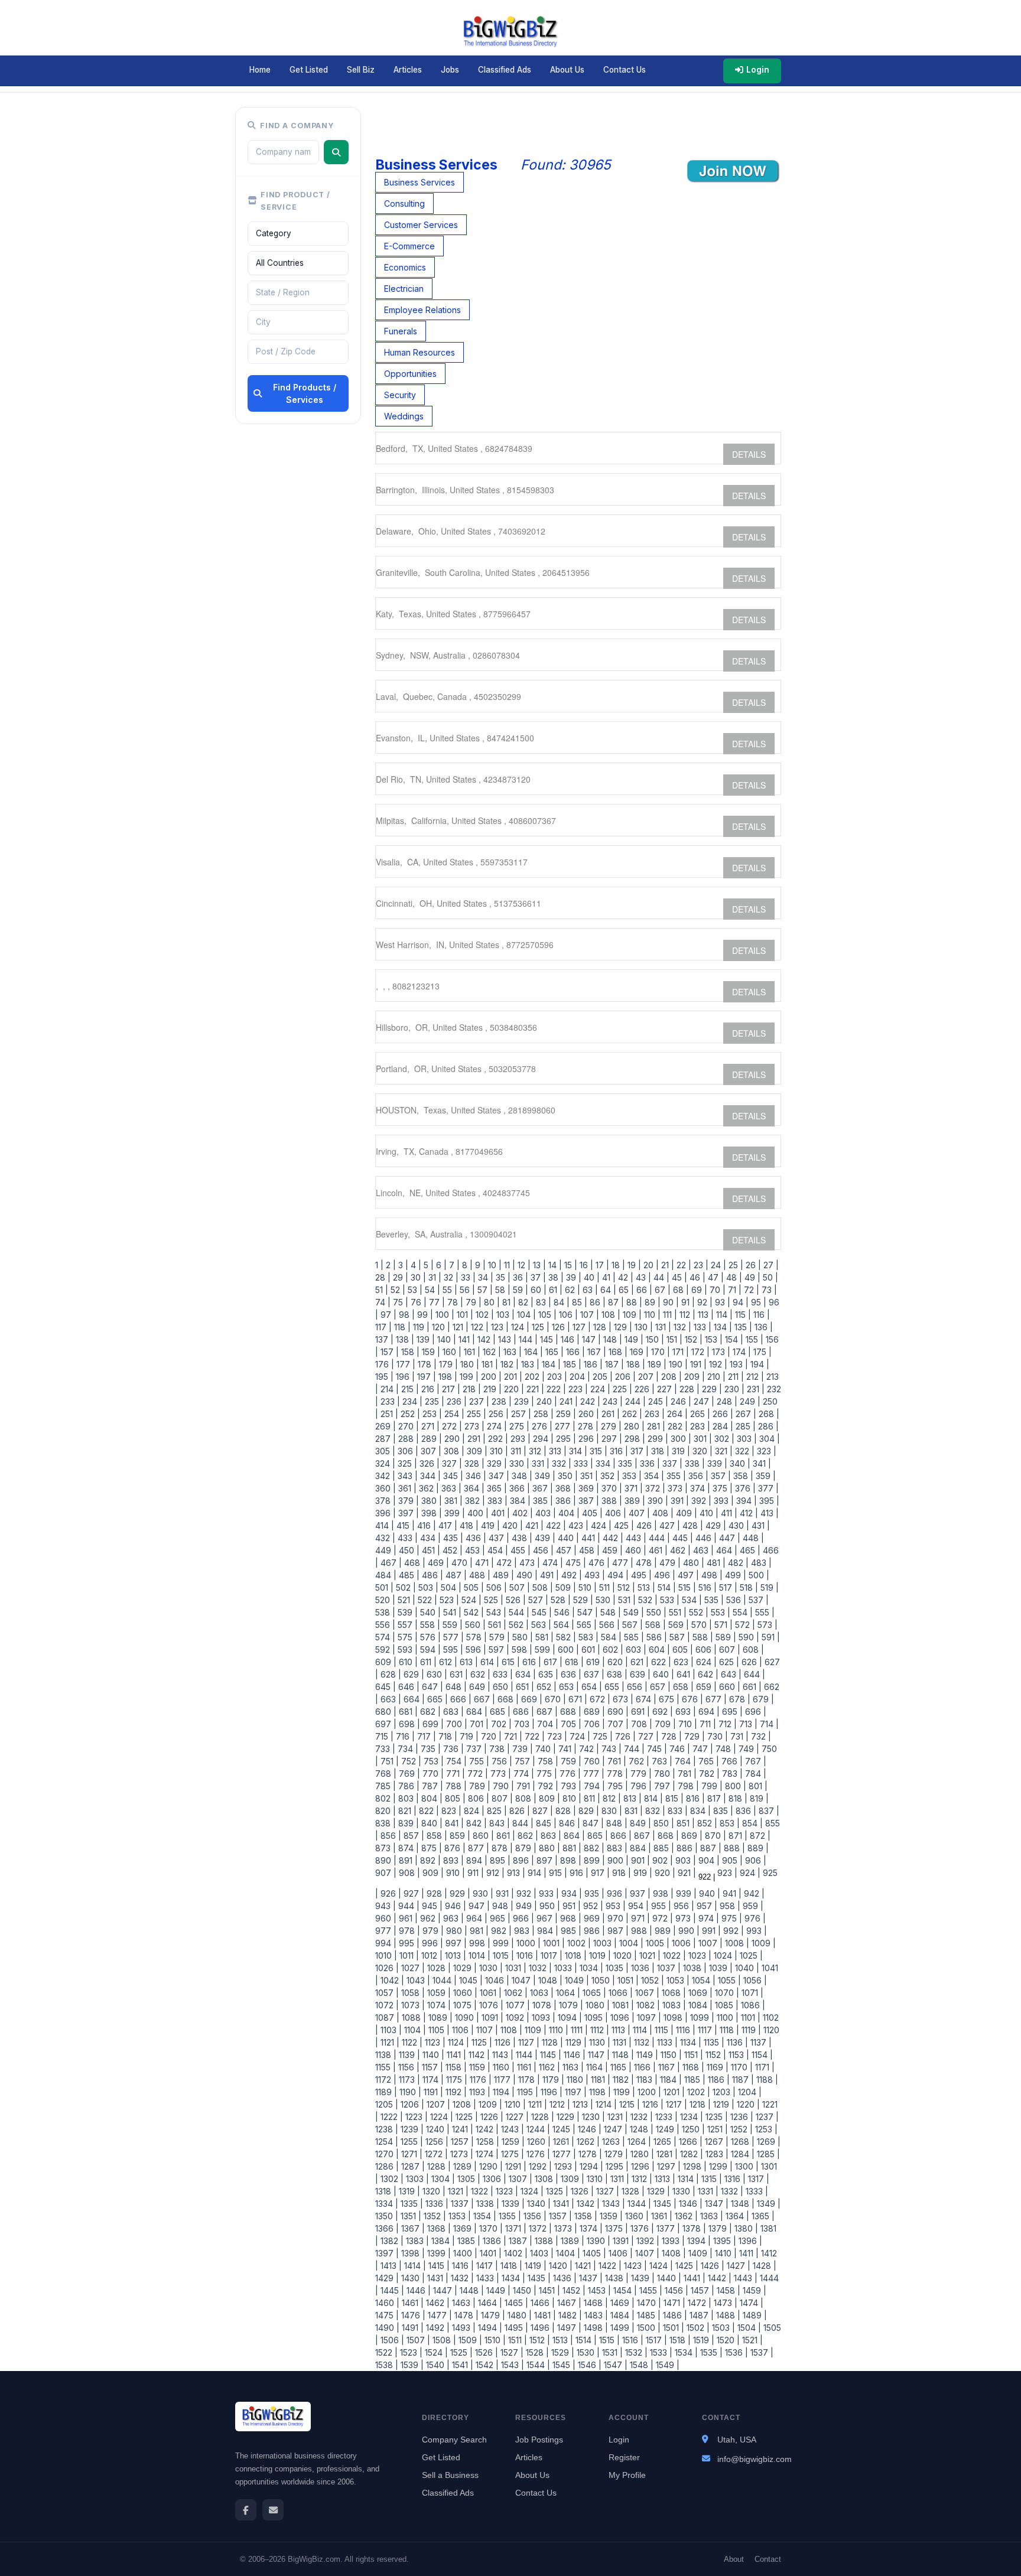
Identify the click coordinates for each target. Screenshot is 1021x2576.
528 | (560, 1600)
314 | (577, 1451)
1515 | (608, 2340)
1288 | (438, 2166)
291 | (475, 1439)
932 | (525, 1893)
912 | (494, 1873)
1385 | (468, 2241)
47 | (715, 1277)
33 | (467, 1277)
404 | (568, 1513)
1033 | (565, 1968)
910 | (454, 1873)
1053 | (677, 1980)
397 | (407, 1513)
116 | (760, 1315)
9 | (479, 1265)
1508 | (443, 2340)
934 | (570, 1893)
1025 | (750, 1955)
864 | (573, 1836)
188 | (635, 1364)
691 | (639, 1712)
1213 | (582, 2104)
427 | (669, 1525)
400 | (477, 1513)
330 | (518, 1463)
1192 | (455, 2092)
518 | (748, 1587)
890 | (386, 1860)
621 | (638, 1662)
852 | (706, 1823)
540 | (429, 1612)
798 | (687, 1786)
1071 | (751, 1993)
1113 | (620, 2030)
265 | (699, 1414)
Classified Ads (505, 70)
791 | (525, 1786)
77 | (436, 1302)
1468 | (595, 2303)
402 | (521, 1513)
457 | (565, 1550)
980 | (456, 1931)
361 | (406, 1488)
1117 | (706, 2030)
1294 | (590, 2166)
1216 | (652, 2104)
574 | (385, 1637)
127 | (581, 1327)
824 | (473, 1811)
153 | (713, 1339)
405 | (591, 1513)
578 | (475, 1637)
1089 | (439, 2018)
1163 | (572, 2067)
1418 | (510, 2266)
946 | (454, 1906)
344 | (429, 1476)
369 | (588, 1488)
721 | (512, 1736)
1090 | (466, 2018)
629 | (413, 1674)
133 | (701, 1327)
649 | (479, 1687)
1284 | (742, 2154)
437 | (498, 1538)
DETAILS (749, 454)
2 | (390, 1265)
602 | (612, 1650)
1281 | (666, 2154)
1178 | (528, 2080)
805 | (454, 1798)
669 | (531, 1699)
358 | (742, 1476)
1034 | (590, 1968)
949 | (525, 1906)
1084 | (699, 2005)
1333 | (756, 2191)
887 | (710, 1848)
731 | (738, 1736)
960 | (386, 1918)
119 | (420, 1327)
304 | (768, 1439)
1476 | (412, 2315)
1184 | (670, 2080)
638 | (616, 1674)
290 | (453, 1439)
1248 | (640, 2129)
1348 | (742, 2204)
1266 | (690, 2142)
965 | (499, 1918)
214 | (388, 1389)
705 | (570, 1724)
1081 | (622, 2005)
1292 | (539, 2166)
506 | (495, 1587)
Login (758, 70)
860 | (482, 1836)
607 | (729, 1650)
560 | (474, 1625)
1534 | (685, 2352)
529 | (582, 1600)
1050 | (602, 1980)
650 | (502, 1687)
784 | (755, 1774)
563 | (540, 1625)
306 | (407, 1451)
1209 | (489, 2104)
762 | (638, 1761)
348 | (521, 1476)
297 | (611, 1439)
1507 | (417, 2340)
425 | (623, 1525)
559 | (451, 1625)
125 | (539, 1327)
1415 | (438, 2266)
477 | (622, 1563)
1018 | (575, 1955)
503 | (427, 1587)
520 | (385, 1600)
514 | (666, 1587)
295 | (565, 1439)
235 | (433, 1401)
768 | (386, 1774)
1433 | (487, 2278)
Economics (405, 267)
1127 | (528, 2042)
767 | (755, 1761)
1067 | (646, 1993)
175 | (761, 1352)
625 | (728, 1662)
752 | (410, 1761)
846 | (568, 1823)
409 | (685, 1513)
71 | (734, 1290)
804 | (431, 1798)
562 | (518, 1625)
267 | (745, 1414)
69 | (698, 1290)
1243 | (511, 2129)
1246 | (588, 2129)
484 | (386, 1575)
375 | (721, 1488)
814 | (652, 1798)
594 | (429, 1650)
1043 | (417, 1980)
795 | (617, 1786)
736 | (452, 1749)
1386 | (493, 2241)
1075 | (464, 2005)
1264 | (638, 2142)
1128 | (551, 2042)
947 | (478, 1906)
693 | (685, 1712)
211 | (735, 1377)
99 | (424, 1315)
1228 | (542, 2117)
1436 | (564, 2278)
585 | (633, 1637)
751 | (388, 1761)
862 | (527, 1836)
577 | (452, 1637)
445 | (682, 1538)
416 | (425, 1525)
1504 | (748, 2328)
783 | (731, 1774)
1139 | (408, 2055)
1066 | (620, 1993)
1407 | (646, 2253)
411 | (728, 1513)
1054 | (703, 1980)
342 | (385, 1476)
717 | (425, 1736)
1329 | (657, 2191)
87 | (615, 1302)
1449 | (497, 2290)
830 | (611, 1811)
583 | (587, 1637)
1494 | (489, 2328)
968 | (570, 1918)
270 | (407, 1426)
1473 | (724, 2303)
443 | (635, 1538)
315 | (597, 1451)
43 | (642, 1277)
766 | (731, 1761)
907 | (386, 1873)
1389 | (571, 2241)
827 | (542, 1811)
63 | (589, 1290)
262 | (631, 1414)
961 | (407, 1918)
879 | (525, 1848)
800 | (734, 1786)
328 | (473, 1463)
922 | (705, 1877)
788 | (455, 1786)
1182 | (622, 2080)
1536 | (735, 2352)
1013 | (454, 1955)
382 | (474, 1501)
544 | (518, 1612)
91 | (687, 1302)
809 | (548, 1798)
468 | (414, 1563)
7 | (453, 1265)
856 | (390, 1836)
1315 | (711, 2179)
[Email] (273, 2510)
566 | (608, 1625)
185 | (571, 1364)
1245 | (563, 2129)
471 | (483, 1563)
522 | (426, 1600)
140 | (446, 1339)
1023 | (699, 1955)
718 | (447, 1736)
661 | (751, 1687)
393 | (723, 1501)
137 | (384, 1339)
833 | (677, 1811)
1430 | (412, 2278)
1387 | (519, 2241)
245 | (657, 1401)
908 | (408, 1873)
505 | (473, 1587)
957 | (706, 1906)
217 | (450, 1389)
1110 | (557, 2030)
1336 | (436, 2204)
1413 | (390, 2266)
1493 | (463, 2328)
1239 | (411, 2129)
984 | (547, 1931)
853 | (729, 1823)
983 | (523, 1931)
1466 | (542, 2303)
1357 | (559, 2216)
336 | (649, 1463)
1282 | (690, 2154)
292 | (497, 1439)
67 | (661, 1290)
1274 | (486, 2154)
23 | (700, 1265)
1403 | (541, 2253)
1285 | (767, 2154)
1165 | (620, 2067)
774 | (523, 1774)
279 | (610, 1426)
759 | (570, 1761)
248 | (726, 1401)
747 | (702, 1749)
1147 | (598, 2055)
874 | (407, 1848)
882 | (593, 1848)
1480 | (518, 2315)
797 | (664, 1786)
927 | (413, 1893)
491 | (548, 1575)
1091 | (491, 2018)
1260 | (538, 2142)
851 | (685, 1823)
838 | (386, 1823)
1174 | (432, 2080)
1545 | (563, 2365)
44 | (660, 1277)
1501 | (672, 2328)
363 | (450, 1488)
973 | (685, 1918)
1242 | (486, 2129)
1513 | (562, 2340)
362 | (428, 1488)
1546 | (588, 2365)
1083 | (673, 2005)
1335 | (411, 2204)
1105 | (438, 2030)
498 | (711, 1575)
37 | (537, 1277)
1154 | (761, 2055)
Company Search (454, 2440)
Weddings (404, 416)
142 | (485, 1339)
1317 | (757, 2179)
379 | (407, 1501)
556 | (385, 1625)
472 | (505, 1563)
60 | (537, 1290)
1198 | (599, 2092)
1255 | (411, 2142)
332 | (560, 1463)
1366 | (387, 2228)
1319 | (408, 2191)
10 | (494, 1265)
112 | (686, 1315)
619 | (594, 1662)
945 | (431, 1906)
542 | (473, 1612)
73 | (768, 1290)
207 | (647, 1377)
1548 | (640, 2365)
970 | (617, 1918)
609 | (386, 1662)
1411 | (748, 2253)
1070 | (726, 1993)
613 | (468, 1662)
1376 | (641, 2228)
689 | (593, 1712)
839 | (407, 1823)
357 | (720, 1476)
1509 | (469, 2340)
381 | (452, 1501)
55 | (449, 1290)
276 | (541, 1426)
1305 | (468, 2179)
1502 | (697, 2328)
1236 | (741, 2117)
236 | (456, 1401)
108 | (610, 1315)
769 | (408, 1774)
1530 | (587, 2352)
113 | (705, 1315)
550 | (655, 1612)
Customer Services (421, 225)
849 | (639, 1823)
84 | (560, 1302)
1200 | (648, 2092)
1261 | (562, 2142)
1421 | (584, 2266)
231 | (755, 1389)
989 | (664, 1931)
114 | (723, 1315)
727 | (647, 1736)
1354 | (484, 2216)
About (734, 2559)
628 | (390, 1674)
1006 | (683, 1943)
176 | (385, 1364)
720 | (490, 1736)
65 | (625, 1290)
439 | (544, 1538)
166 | (574, 1352)
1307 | (519, 2179)
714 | (768, 1724)
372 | (654, 1488)
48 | (733, 1277)
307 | (430, 1451)
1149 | (646, 2055)
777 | (593, 1774)
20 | (650, 1265)
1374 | (590, 2228)
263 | (653, 1414)
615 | (510, 1662)
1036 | (642, 1968)
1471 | (673, 2303)
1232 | (640, 2117)
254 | (453, 1414)
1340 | (538, 2204)
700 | (456, 1724)
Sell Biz (361, 70)
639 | (639, 1674)
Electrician (404, 289)
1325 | (556, 2191)
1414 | (414, 2266)
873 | (386, 1848)
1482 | (569, 2315)
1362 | (685, 2216)
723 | (556, 1736)
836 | (745, 1811)
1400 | (464, 2253)
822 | (428, 1811)
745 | (656, 1749)
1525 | (460, 2352)
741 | (566, 1749)
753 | (433, 1761)
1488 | (727, 2315)
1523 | (410, 2352)
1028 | (438, 1968)
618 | (573, 1662)
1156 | (408, 2067)
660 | (729, 1687)
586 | (656, 1637)
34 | (485, 1277)
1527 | (511, 2352)
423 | (577, 1525)
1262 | (587, 2142)
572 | (744, 1625)
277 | (564, 1426)
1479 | (492, 2315)
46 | (696, 1277)
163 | (511, 1352)
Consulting (404, 203)
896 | (522, 1860)
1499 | (621, 2328)
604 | (658, 1650)
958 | (729, 1906)
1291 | (515, 2166)
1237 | (766, 2117)
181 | (489, 1364)
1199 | (623, 2092)
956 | (683, 1906)
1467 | (568, 2303)
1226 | (491, 2117)
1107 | (486, 2030)
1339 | (512, 2204)
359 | (765, 1476)
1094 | (569, 2018)
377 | (767, 1488)
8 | (466, 1265)
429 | (715, 1525)
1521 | (751, 2340)
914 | (536, 1873)
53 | (414, 1290)
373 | (677, 1488)
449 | (386, 1550)
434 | (429, 1538)
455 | (519, 1550)
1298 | (694, 2166)
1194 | (503, 2092)
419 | (489, 1525)
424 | (600, 1525)
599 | (544, 1650)
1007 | (709, 1943)
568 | (654, 1625)
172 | (699, 1352)
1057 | (387, 1993)
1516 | (632, 2340)
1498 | (595, 2328)
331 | (539, 1463)
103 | (504, 1315)
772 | (477, 1774)
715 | (384, 1736)
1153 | (738, 2055)
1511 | (516, 2340)
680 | (386, 1712)
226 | (643, 1389)
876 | (454, 1848)
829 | (588, 1811)
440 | (567, 1538)
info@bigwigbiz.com (755, 2459)
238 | (500, 1401)
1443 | (744, 2278)
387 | (588, 1501)
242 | (589, 1401)
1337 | (461, 2204)
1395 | (724, 2241)
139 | (425, 1339)
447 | (729, 1538)
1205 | (387, 2104)
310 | (498, 1451)
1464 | (489, 2303)
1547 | (614, 2365)
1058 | (412, 1993)
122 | (479, 1327)
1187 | (742, 2080)
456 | (542, 1550)
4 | (415, 1265)
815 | (673, 1798)
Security (400, 395)
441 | (590, 1538)
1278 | (589, 2154)
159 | (430, 1352)
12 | (523, 1265)
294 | (542, 1439)
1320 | (433, 2191)
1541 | (461, 2365)
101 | (464, 1315)
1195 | (526, 2092)
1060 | (464, 1993)
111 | (669, 1315)
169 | (638, 1352)
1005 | (656, 1943)
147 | (590, 1339)
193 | (738, 1364)
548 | (609, 1612)
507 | (518, 1587)
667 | (483, 1699)
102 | (484, 1315)
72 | (750, 1290)
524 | (470, 1600)
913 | (515, 1873)
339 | (716, 1463)
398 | (430, 1513)
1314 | (687, 2179)
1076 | (490, 2005)
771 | (454, 1774)
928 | (436, 1893)
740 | (544, 1749)
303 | (746, 1439)
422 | (555, 1525)
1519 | (703, 2340)
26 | (752, 1265)
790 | (502, 1786)
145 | (548, 1339)
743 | (610, 1749)
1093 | (542, 2018)
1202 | (698, 2092)
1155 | (386, 2067)
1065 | (593, 1993)
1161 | (526, 2067)
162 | (491, 1352)
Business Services (420, 182)
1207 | (437, 2104)
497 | (687, 1575)
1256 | (436, 2142)
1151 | (692, 2055)
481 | (715, 1563)
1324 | (531, 2191)
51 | (382, 1290)
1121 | (389, 2042)
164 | (532, 1352)
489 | (502, 1575)
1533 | (660, 2352)
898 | (570, 1860)
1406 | (620, 2253)
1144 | (526, 2055)
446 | (705, 1538)
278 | (587, 1426)
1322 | (481, 2191)
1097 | (648, 2018)
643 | (730, 1674)
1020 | (624, 1955)
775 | (546, 1774)
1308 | (545, 2179)
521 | (405, 1600)
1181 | (599, 2080)
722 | (534, 1736)
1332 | (731, 2191)
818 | (737, 1798)
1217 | (675, 2104)
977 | (386, 1931)
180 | (469, 1364)
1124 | (457, 2042)
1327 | (607, 2191)
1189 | (386, 2092)
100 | (444, 1315)
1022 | (673, 1955)
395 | (768, 1501)
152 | (692, 1339)
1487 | (700, 2315)
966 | (522, 1918)
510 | (586, 1587)
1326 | (581, 2191)
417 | (447, 1525)
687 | (546, 1712)
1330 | (683, 2191)
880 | (548, 1848)
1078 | (543, 2005)
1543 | (511, 2365)
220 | (513, 1389)
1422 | (609, 2266)
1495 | (515, 2328)
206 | (624, 1377)
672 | (599, 1699)
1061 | (490, 1993)
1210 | (514, 2104)
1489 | (754, 2315)
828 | (565, 1811)
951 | (570, 1906)
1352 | (434, 2216)
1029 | (464, 1968)
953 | (614, 1906)
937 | (639, 1893)
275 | (518, 1426)
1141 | (455, 2055)
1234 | (690, 2117)
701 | (478, 1724)
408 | (662, 1513)
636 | (570, 1674)
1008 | (736, 1943)
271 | (429, 1426)
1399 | (438, 2253)
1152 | (715, 2055)
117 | (383, 1327)
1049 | (576, 1980)
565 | (586, 1625)
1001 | (553, 1943)
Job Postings (539, 2440)
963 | (452, 1918)
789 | (479, 1786)
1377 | (667, 2228)
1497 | (568, 2328)
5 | (427, 1265)
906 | (755, 1860)
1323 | (506, 2191)
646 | (408, 1687)
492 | (570, 1575)
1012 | (431, 1955)
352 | (609, 1476)
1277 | (563, 2154)
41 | (608, 1277)
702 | (500, 1724)
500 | (758, 1575)
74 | (383, 1302)
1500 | (648, 2328)
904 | (708, 1860)
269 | (386, 1426)
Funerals (401, 331)
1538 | (387, 2365)
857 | (413, 1836)
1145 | (549, 2055)
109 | (631, 1315)
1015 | (502, 1955)
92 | (704, 1302)
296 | (588, 1439)
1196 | (550, 2092)
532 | (647, 1600)
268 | (768, 1414)
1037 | (668, 1968)
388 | (611, 1501)
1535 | (710, 2352)
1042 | (391, 1980)
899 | (593, 1860)
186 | (592, 1364)
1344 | (638, 2204)
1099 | (701, 2018)
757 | (524, 1761)
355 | (675, 1476)
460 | (635, 1550)
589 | (725, 1637)
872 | (759, 1836)
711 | (707, 1724)
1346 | (690, 2204)
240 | (546, 1401)
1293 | (565, 2166)
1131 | (621, 2042)
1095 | (595, 2018)
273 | (473, 1426)
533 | (669, 1600)
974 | (708, 1918)
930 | (482, 1893)
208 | (670, 1377)
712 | (726, 1724)
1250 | (692, 2129)
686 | (522, 1712)
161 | (471, 1352)
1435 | (538, 2278)
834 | (699, 1811)
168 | (617, 1352)
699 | (432, 1724)
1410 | (725, 2253)
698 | (408, 1724)
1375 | (615, 2228)
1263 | (612, 2142)
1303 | (416, 2179)
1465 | (515, 2303)
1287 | (412, 2166)
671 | (577, 1699)
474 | (552, 1563)
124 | (519, 1327)
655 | (613, 1687)
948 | (502, 1906)
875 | (430, 1848)
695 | (731, 1712)
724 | (579, 1736)
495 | (640, 1575)
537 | (757, 1600)
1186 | (718, 2080)
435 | (452, 1538)
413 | (768, 1513)
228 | (688, 1389)
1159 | (479, 2067)
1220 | (747, 2104)
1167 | (668, 2067)
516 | (706, 1587)
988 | (640, 1931)
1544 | (537, 2365)
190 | (677, 1364)
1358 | (585, 2216)
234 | (411, 1401)
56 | (466, 1290)
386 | (565, 1501)
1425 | (686, 2266)
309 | (476, 1451)
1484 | (621, 2315)
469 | (437, 1563)
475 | (575, 1563)
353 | (631, 1476)
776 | (569, 1774)
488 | (479, 1575)
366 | (518, 1488)
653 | (568, 1687)
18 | (617, 1265)
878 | (501, 1848)
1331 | (707, 2191)
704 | (547, 1724)
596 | (475, 1650)
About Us (567, 70)
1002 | (578, 1943)
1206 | (411, 2104)
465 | (749, 1550)
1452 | (573, 2290)
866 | (620, 1836)
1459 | (753, 2290)
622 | (660, 1662)
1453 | (598, 2290)
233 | (389, 1401)
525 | (492, 1600)
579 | (498, 1637)
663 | (390, 1699)
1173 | (408, 2080)
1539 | (411, 2365)
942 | (753, 1893)
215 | (409, 1389)
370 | (611, 1488)
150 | (654, 1339)
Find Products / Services (305, 393)
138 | (404, 1339)
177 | (405, 1364)
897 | (546, 1860)
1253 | (765, 2129)
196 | (404, 1377)
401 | (499, 1513)
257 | (520, 1414)
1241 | (461, 2129)
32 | (450, 1277)
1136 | (736, 2042)
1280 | (641, 2154)
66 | (643, 1290)
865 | (596, 1836)
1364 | (736, 2216)
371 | (633, 1488)
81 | (508, 1302)
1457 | (701, 2290)
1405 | (593, 2253)
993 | (755, 1931)
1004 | (630, 1943)
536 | (735, 1600)
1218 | (699, 2104)
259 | (565, 1414)
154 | (733, 1339)
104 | (525, 1315)
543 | (495, 1612)
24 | (717, 1265)
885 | (663, 1848)
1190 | (409, 2092)
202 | (534, 1377)
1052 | (651, 1980)
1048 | (549, 1980)
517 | (727, 1587)
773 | (500, 1774)
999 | (502, 1943)
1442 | (718, 2278)
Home (260, 70)
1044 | (443, 1980)
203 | (556, 1377)
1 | (379, 1265)
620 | (617, 1662)
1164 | (596, 2067)
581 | (543, 1637)
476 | (598, 1563)
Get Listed (309, 70)
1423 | (634, 2266)
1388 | (545, 2241)
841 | (453, 1823)
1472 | (698, 2303)
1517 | (655, 2340)
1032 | (539, 1968)
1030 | (490, 1968)
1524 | (435, 2352)
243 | (612, 1401)
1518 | (679, 2340)
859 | (459, 1836)
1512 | (539, 2340)
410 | (708, 1513)
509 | (565, 1587)
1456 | (675, 2290)
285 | (744, 1426)
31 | (434, 1277)
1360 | (636, 2216)
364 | (473, 1488)
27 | (770, 1265)
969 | (593, 1918)
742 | (588, 1749)
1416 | (462, 2266)
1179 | (552, 2080)
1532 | (635, 2352)
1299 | (720, 2166)
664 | (413, 1699)
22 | (683, 1265)
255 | (475, 1414)
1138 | (386, 2055)
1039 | (720, 1968)
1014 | (478, 1955)
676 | (691, 1699)
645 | (386, 1687)
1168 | (692, 2067)
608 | (752, 1650)
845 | (545, 1823)
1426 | (711, 2266)
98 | (406, 1315)
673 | (622, 1699)
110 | (651, 1315)
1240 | (437, 2129)
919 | (642, 1873)
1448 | (471, 2290)
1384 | (442, 2241)
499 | (734, 1575)
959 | (752, 1906)
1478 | (465, 2315)
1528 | (536, 2352)
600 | (567, 1650)
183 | (529, 1364)
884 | (639, 1848)
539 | (407, 1612)
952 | (592, 1906)
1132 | (643, 2042)
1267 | (716, 2142)
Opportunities (410, 374)
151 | (673, 1339)
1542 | (486, 2365)
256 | (498, 1414)
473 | (529, 1563)
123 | (499, 1327)
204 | (579, 1377)
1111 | (578, 2030)
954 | (637, 1906)
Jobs (450, 70)
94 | (739, 1302)
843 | (498, 1823)
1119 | (750, 2030)
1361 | (661, 2216)
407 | (638, 1513)
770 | (432, 1774)
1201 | (673, 2092)
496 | (664, 1575)
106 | (567, 1315)
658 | (682, 1687)
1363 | (711, 2216)
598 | (521, 1650)
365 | (496, 1488)
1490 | (387, 2328)
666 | (460, 1699)
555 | (764, 1612)
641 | (685, 1674)
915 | (557, 1873)
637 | (593, 1674)
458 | (588, 1550)
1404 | (567, 2253)
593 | (407, 1650)
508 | (542, 1587)
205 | (601, 1377)
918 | (620, 1873)
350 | (567, 1476)
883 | (616, 1848)
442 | (612, 1538)
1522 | (386, 2352)
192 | (717, 1364)
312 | (536, 1451)
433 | (407, 1538)
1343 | (612, 2204)
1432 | (461, 2278)
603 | (635, 1650)
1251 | (716, 2129)
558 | (429, 1625)
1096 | (621, 2018)
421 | (533, 1525)
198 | (447, 1377)
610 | (407, 1662)
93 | (721, 1302)
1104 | (414, 2030)
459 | (611, 1550)
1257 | (461, 2142)
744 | (633, 1749)
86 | (596, 1302)
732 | (760, 1736)
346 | (475, 1476)
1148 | (622, 2055)
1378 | (693, 2228)
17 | (601, 1265)
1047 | (523, 1980)
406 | (614, 1513)
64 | (607, 1290)
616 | (531, 1662)
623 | (682, 1662)
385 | (542, 1501)
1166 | (644, 2067)
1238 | (387, 2129)
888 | (733, 1848)
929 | (459, 1893)
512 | (625, 1587)
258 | (542, 1414)
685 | (499, 1712)
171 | (679, 1352)
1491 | (412, 2328)
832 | (654, 1811)
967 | (546, 1918)
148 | (612, 1339)
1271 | (411, 2154)
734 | (407, 1749)
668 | (507, 1699)
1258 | (487, 2142)
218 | (471, 1389)
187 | (613, 1364)
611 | (427, 1662)
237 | (478, 1401)
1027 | (412, 1968)
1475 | (387, 2315)
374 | (699, 1488)
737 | (475, 1749)
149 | (633, 1339)
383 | (496, 1501)
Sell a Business (450, 2475)
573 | (766, 1625)
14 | (554, 1265)
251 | (388, 1414)
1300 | (746, 2166)
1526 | (485, 2352)
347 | (498, 1476)
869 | (691, 1836)
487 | (455, 1575)
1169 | (716, 2067)
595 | (452, 1650)
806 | (477, 1798)
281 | (655, 1426)
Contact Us (625, 70)
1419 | (534, 2266)
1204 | (749, 2092)
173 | (720, 1352)
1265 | (664, 2142)
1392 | (647, 2241)
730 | (716, 1736)
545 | (541, 1612)
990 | (688, 1931)
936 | (616, 1893)
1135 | (713, 2042)
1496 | (542, 2328)
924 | (749, 1873)
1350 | (387, 2216)
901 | (639, 1860)
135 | (742, 1327)
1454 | (624, 2290)
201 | (512, 1377)
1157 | (431, 2067)
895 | (499, 1860)
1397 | (387, 2253)
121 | (459, 1327)
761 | (616, 1761)
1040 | (746, 1968)
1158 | (455, 2067)
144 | (527, 1339)
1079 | (570, 2005)
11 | (508, 1265)
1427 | (737, 2266)
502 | (405, 1587)
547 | (586, 1612)
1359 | (610, 2216)
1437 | (590, 2278)
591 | (770, 1637)
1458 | (727, 2290)
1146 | (573, 2055)
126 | (560, 1327)
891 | (407, 1860)
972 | (661, 1918)
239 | (523, 1401)
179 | (447, 1364)
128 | (601, 1327)
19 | (633, 1265)
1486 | (674, 2315)
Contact (768, 2559)
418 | (468, 1525)
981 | (478, 1931)
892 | (429, 1860)
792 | (547, 1786)
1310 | (596, 2179)
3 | (402, 1265)
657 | (659, 1687)
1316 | (734, 2179)
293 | (519, 1439)
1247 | (614, 2129)
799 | (711, 1786)
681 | (407, 1712)
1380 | (745, 2228)
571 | (722, 1625)
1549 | (666, 2365)
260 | (588, 1414)
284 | (722, 1426)
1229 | (567, 2117)
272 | (451, 1426)
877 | (477, 1848)
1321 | (457, 2191)
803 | (407, 1798)
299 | (657, 1439)
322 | (744, 1451)
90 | (670, 1302)
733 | (385, 1749)
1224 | (440, 2117)
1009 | (763, 1943)
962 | (429, 1918)
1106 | (462, 2030)
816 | (694, 1798)
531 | (626, 1600)
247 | (703, 1401)
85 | (578, 1302)
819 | (758, 1798)
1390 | (597, 2241)
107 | (588, 1315)
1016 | (526, 1955)
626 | (751, 1662)
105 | (546, 1315)
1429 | (387, 2278)
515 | (686, 1587)
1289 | (464, 2166)
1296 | (642, 2166)
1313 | (664, 2179)
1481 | (544, 2315)
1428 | (763, 2266)
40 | (591, 1277)
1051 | (627, 1980)
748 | (725, 1749)
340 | (739, 1463)
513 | (645, 1587)
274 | (496, 1426)
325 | (406, 1463)
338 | (694, 1463)
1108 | (510, 2030)
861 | (505, 1836)
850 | (663, 1823)
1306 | (493, 2179)
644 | (753, 1674)
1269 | (768, 2142)
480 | (692, 1563)
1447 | (444, 2290)
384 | (519, 1501)
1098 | (674, 2018)
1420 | (560, 2266)
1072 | (387, 2005)
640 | (662, 1674)
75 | (399, 1302)
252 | (409, 1414)
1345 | (664, 2204)
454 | (497, 1550)
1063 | (541, 1993)
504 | (450, 1587)
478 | (645, 1563)
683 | (452, 1712)
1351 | (410, 2216)
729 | (693, 1736)
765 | (708, 1761)
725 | (601, 1736)
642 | (707, 1674)
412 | (748, 1513)
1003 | (604, 1943)
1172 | (386, 2080)
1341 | (562, 2204)
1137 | (760, 2042)
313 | (557, 1451)
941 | (731, 1893)
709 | (664, 1724)
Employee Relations (422, 310)
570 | (700, 1625)
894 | (476, 1860)
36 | (519, 1277)
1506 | (391, 2340)
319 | (680, 1451)
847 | (592, 1823)
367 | (542, 1488)
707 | (617, 1724)
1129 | (575, 2042)
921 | (686, 1873)
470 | (461, 1563)
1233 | (665, 2117)
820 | (386, 1811)
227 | (666, 1389)
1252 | (740, 2129)
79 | (472, 1302)
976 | (754, 1918)
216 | (429, 1389)
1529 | (562, 2352)
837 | (768, 1811)
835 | (722, 1811)
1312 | (641, 2179)
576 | (429, 1637)
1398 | (412, 2253)
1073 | (412, 2005)
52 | (397, 1290)
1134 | (690, 2042)
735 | (430, 1749)
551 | (677, 1612)
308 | (453, 1451)
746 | (679, 1749)
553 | (719, 1612)
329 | (496, 1463)
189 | (656, 1364)
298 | (634, 1439)
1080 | (596, 2005)
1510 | (494, 2340)
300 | (680, 1439)
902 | (661, 1860)
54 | (431, 1290)
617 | (552, 1662)
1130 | (599, 2042)
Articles (408, 70)
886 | (686, 1848)
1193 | (479, 2092)
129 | (622, 1327)
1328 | (632, 2191)
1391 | (622, 2241)
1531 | (611, 2352)
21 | (666, 1265)
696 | (755, 1712)
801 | (757, 1786)
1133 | (666, 2042)
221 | (534, 1389)
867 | (643, 1836)
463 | (702, 1550)
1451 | (548, 2290)
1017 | (550, 1955)
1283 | (716, 2154)
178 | (426, 1364)
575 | (407, 1637)
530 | (604, 1600)
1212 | (559, 2104)
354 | (653, 1476)
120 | (440, 1327)
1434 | (512, 2278)
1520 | (727, 2340)
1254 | (387, 2142)
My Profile (627, 2475)
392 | (700, 1501)
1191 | (432, 2092)
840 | (431, 1823)
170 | (659, 1352)
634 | (524, 1674)
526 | (515, 1600)
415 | (404, 1525)
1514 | (585, 2340)
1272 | (435, 2154)
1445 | (391, 2290)
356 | (697, 1476)
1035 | (616, 1968)
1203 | (723, 2092)
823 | (450, 1811)
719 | (468, 1736)
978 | (408, 1931)
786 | (408, 1786)
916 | (578, 1873)
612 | (447, 1662)
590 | (748, 1637)
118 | (401, 1327)
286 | (767, 1426)
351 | (588, 1476)
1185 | (694, 2080)
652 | (545, 1687)
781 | (686, 1774)
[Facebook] (246, 2510)
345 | (452, 1476)
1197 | (575, 2092)
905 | (731, 1860)
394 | (745, 1501)
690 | (617, 1712)
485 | (408, 1575)
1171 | (764, 2067)
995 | (408, 1943)
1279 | (615, 2154)
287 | (386, 1439)
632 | (479, 1674)
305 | (385, 1451)
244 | (634, 1401)
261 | (609, 1414)
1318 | (386, 2191)
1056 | (754, 1980)
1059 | (438, 1993)
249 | (749, 1401)
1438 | (616, 2278)
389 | (634, 1501)
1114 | (641, 2030)
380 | (430, 1501)
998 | (479, 1943)
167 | (596, 1352)
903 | (685, 1860)
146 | (569, 1339)
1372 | (539, 2228)
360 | (386, 1488)
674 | (645, 1699)
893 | (452, 1860)
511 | (606, 1587)
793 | (570, 1786)
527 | (537, 1600)
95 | (757, 1302)
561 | (496, 1625)
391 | (679, 1501)
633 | (502, 1674)
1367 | (412, 2228)
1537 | (761, 2352)
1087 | (387, 2018)
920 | (664, 1873)
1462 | (437, 2303)
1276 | (537, 2154)
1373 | (565, 2228)
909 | (432, 1873)
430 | (738, 1525)
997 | (455, 1943)
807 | (501, 1798)
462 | (679, 1550)
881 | (571, 1848)
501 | (384, 1587)
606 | (705, 1650)
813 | (631, 1798)
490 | (526, 1575)
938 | (662, 1893)
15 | (570, 1265)
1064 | (567, 1993)
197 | (425, 1377)
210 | (715, 1377)
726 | (624, 1736)
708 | (640, 1724)
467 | (390, 1563)
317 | (638, 1451)
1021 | (649, 1955)
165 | (553, 1352)
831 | (633, 1811)
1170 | (741, 2067)
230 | (733, 1389)
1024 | (724, 1955)
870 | (714, 1836)
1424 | (660, 2266)
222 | (555, 1389)
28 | (383, 1277)
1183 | (646, 2080)
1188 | (766, 2080)
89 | (651, 1302)
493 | (594, 1575)
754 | (455, 1761)
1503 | (722, 2328)
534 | (691, 1600)
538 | (385, 1612)
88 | (633, 1302)
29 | (399, 1277)
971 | (639, 1918)
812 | (611, 1798)
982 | (500, 1931)
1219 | (723, 2104)
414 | (385, 1525)
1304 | (442, 2179)
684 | (476, 1712)
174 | (741, 1352)
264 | (676, 1414)
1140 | (432, 2055)
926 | (390, 1893)
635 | (547, 1674)
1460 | (387, 2303)
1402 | (515, 2253)
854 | (751, 1823)
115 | (742, 1315)
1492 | (437, 2328)
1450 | (523, 2290)
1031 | (515, 1968)
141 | (466, 1339)
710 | (687, 1724)
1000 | (527, 1943)
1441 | (693, 2278)
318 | (659, 1451)
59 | (519, 1290)
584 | (610, 1637)
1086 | (752, 2005)
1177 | (504, 2080)
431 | (760, 1525)
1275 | (511, 2154)
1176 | (479, 2080)
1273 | (461, 2154)
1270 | (387, 2154)
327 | (451, 1463)
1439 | (642, 2278)
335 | (627, 1463)
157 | (388, 1352)
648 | (455, 1687)
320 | (701, 1451)
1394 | (698, 2241)
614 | (489, 1662)
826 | (518, 1811)
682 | (429, 1712)
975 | (731, 1918)
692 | (661, 1712)
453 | (474, 1550)
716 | (404, 1736)
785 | (386, 1786)
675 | (668, 1699)
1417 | (486, 2266)
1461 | (412, 2303)
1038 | (694, 1968)
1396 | (749, 2241)
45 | (678, 1277)
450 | (408, 1550)
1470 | (648, 2303)
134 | (722, 1327)
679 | (762, 1699)
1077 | (517, 2005)
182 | (508, 1364)
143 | (506, 1339)
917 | (599, 1873)
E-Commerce (409, 246)
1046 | (496, 1980)
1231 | (617, 2117)
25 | (735, 1265)
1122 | (411, 2042)
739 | (521, 1749)
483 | (760, 1563)
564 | (563, 1625)
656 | (636, 1687)
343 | (407, 1476)
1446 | (417, 2290)
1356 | (534, 2216)
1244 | (537, 2129)
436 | (475, 1538)
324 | (385, 1463)
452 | (451, 1550)
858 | (436, 1836)
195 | (384, 1377)
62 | (571, 1290)
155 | (753, 1339)
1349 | (768, 2204)
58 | (502, 1290)
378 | (386, 1501)
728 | (670, 1736)
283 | (699, 1426)
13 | (538, 1265)
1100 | (726, 2018)
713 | (747, 1724)
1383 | (416, 2241)
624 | (705, 1662)
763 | (661, 1761)
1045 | (470, 1980)
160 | (451, 1352)
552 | (698, 1612)
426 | (646, 1525)
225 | (621, 1389)
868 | (667, 1836)
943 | (386, 1906)
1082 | (647, 2005)
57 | (484, 1290)
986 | (593, 1931)
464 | (726, 1550)
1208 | (463, 2104)
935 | (593, 1893)
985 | (570, 1931)
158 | (409, 1352)
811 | (591, 1798)
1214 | (605, 2104)
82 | (525, 1302)
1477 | (439, 2315)
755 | (478, 1761)
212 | (754, 1377)
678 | (739, 1699)
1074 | (438, 2005)
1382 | (391, 2241)
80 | (491, 1302)
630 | (436, 1674)
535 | (713, 1600)
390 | (657, 1501)
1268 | (742, 2142)
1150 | (670, 2055)
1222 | (391, 2117)
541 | (451, 1612)
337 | (671, 1463)
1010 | (386, 1955)
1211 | (536, 2104)
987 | (617, 1931)
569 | (677, 1625)
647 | (431, 1687)
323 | (765, 1451)
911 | (474, 1873)
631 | (458, 1674)
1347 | (716, 2204)
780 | (664, 1774)
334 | (604, 1463)
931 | (504, 1893)
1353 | (459, 2216)
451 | (430, 1550)
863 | (550, 1836)
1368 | (438, 2228)
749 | (748, 1749)
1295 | (616, 2166)
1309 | (571, 2179)
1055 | (728, 1980)
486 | (431, 1575)
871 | (737, 1836)
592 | (385, 1650)
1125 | (481, 2042)
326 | (428, 1463)
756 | (501, 1761)
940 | (708, 1893)
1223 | (415, 2117)
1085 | (726, 2005)
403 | (544, 1513)
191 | (697, 1364)
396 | (386, 1513)
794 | (593, 1786)
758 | (547, 1761)
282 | (677, 1426)
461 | (657, 1550)
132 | (681, 1327)
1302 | (391, 2179)
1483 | (595, 2315)
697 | (386, 1724)
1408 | (673, 2253)
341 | (761, 1463)
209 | (693, 1377)
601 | (590, 1650)
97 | (387, 1315)
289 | (430, 1439)
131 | (662, 1327)
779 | (640, 1774)
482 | (737, 1563)
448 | (752, 1538)
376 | (744, 1488)
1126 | (504, 2042)
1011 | (408, 1955)
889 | (757, 1848)
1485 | (648, 2315)
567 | (631, 1625)
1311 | (619, 2179)
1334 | (387, 2204)
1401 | (490, 2253)
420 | (511, 1525)
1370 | (490, 2228)
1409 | (699, 2253)
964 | (476, 1918)
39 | (573, 1277)
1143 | (502, 2055)
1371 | (515, 2228)
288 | (407, 1439)
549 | (633, 1612)
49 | (751, 1277)
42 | (625, 1277)
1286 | (387, 2166)
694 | (708, 1712)
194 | (759, 1364)
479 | (669, 1563)
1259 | (512, 2142)
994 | (386, 1943)
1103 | (390, 2030)
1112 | (599, 2030)
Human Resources (420, 352)
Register (624, 2457)
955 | (660, 1906)
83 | (542, 1302)
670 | (554, 1699)
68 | (680, 1290)
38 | (555, 1277)
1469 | (621, 2303)
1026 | (387, 1968)
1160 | (503, 2067)
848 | (616, 1823)
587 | (679, 1637)
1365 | (762, 2216)
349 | (544, 1476)
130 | (643, 1327)
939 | (685, 1893)
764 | (684, 1761)
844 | (522, 1823)
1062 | (515, 1993)
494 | (617, 1575)
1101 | (750, 2018)
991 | (710, 1931)
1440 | (668, 2278)
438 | (521, 1538)
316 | (618, 1451)
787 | (431, 1786)
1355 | (509, 2216)
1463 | (463, 2303)
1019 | (599, 1955)
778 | (616, 1774)
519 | (768, 1587)
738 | (498, 1749)
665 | (436, 1699)
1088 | (413, 2018)
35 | (502, 1277)
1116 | (685, 2030)
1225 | (466, 2117)
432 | (385, 1538)
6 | (440, 1265)
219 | (491, 1389)
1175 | (456, 2080)
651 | (524, 1687)
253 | (431, 1414)
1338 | (487, 2204)
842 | (475, 1823)
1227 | (516, 2117)
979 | (432, 1931)
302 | (723, 1439)
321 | (723, 1451)
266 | (722, 1414)
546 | (563, 1612)
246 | (680, 1401)
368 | (565, 1488)
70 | (716, 1290)
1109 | (534, 2030)
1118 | (728, 2030)
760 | (593, 1761)
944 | (408, 1906)
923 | (726, 1873)
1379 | (719, 2228)
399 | (453, 1513)
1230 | (592, 2117)
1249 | (666, 2129)
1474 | (750, 2303)
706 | (593, 1724)
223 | (577, 1389)
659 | (705, 1687)
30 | (417, 1277)
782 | (708, 1774)
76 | (417, 1302)
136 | (763, 1327)
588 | (702, 1637)
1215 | (628, 2104)
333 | (582, 1463)
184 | (550, 1364)
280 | (633, 1426)
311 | (517, 1451)
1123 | (434, 2042)
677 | (715, 1699)
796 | (640, 1786)
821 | (406, 1811)
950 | (549, 1906)
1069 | (699, 1993)
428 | (692, 1525)
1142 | (478, 2055)
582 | (565, 1637)
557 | (407, 1625)
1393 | (672, 2241)
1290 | (490, 2166)
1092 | (516, 2018)
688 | (570, 1712)
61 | (555, 1290)
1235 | (716, 2117)
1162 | (548, 2067)
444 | (658, 1538)
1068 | (673, 1993)
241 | (568, 1401)
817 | (716, 1798)
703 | (523, 1724)
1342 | (587, 2204)
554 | (742, 1612)
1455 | (650, 2290)
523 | (448, 1600)
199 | (468, 1377)
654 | (591, 1687)
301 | (702, 1439)
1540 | (437, 2365)
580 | (521, 1637)
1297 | (668, 2166)
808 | (525, 1798)
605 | (682, 1650)
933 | (548, 1893)
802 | (386, 1798)
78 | (454, 1302)
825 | (496, 1811)
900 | (617, 1860)
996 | (431, 1943)
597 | (498, 1650)
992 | (732, 1931)
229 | (711, 1389)
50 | (769, 1277)
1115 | (663, 2030)
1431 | (437, 2278)
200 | (490, 1377)
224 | (599, 1389)
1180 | (576, 2080)
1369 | (464, 2228)
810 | (571, 1798)
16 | (585, 1265)
